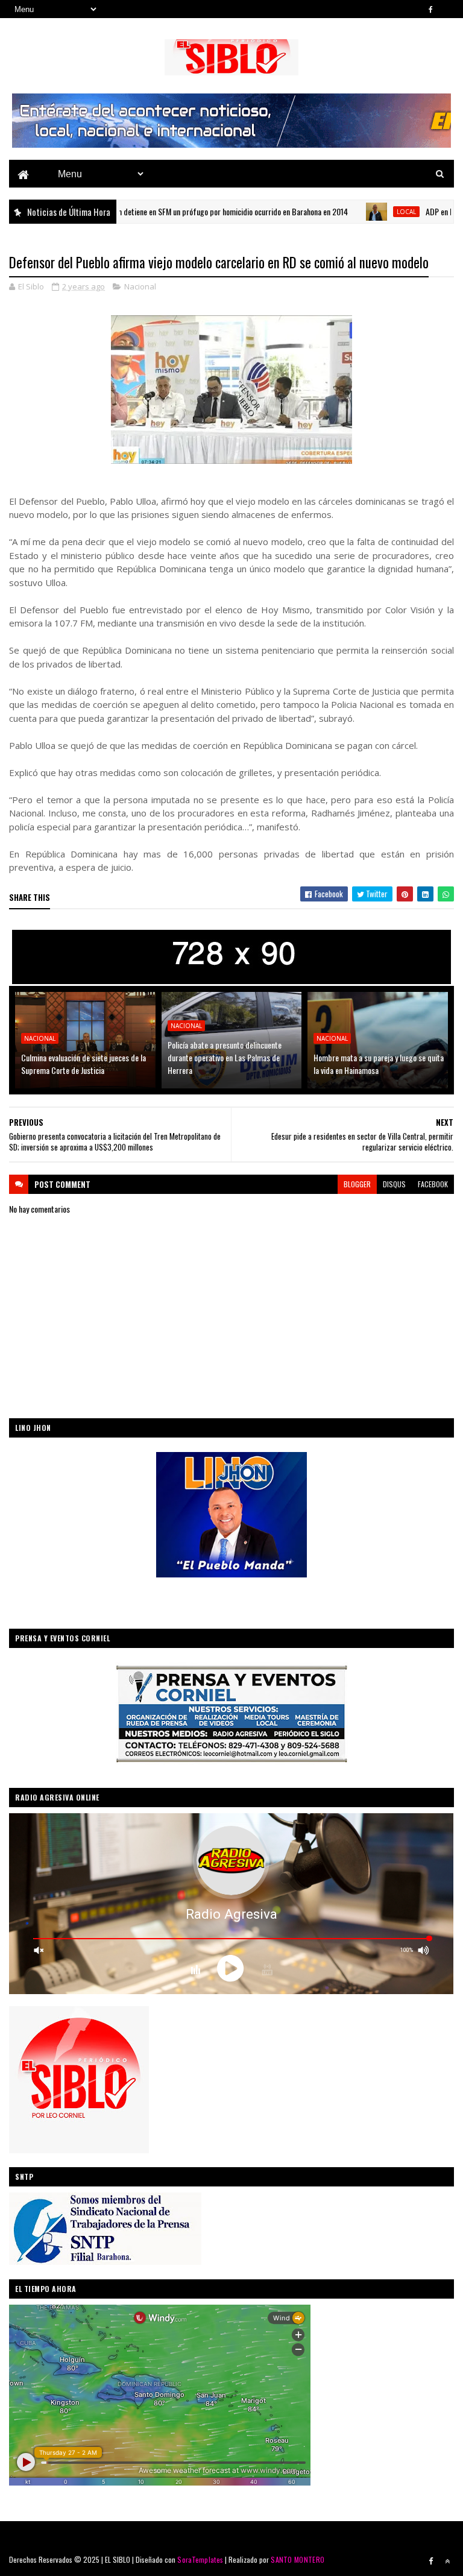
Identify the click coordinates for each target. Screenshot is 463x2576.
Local (355, 212)
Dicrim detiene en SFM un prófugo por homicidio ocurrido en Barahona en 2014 (173, 211)
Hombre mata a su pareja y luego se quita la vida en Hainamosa (379, 1064)
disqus (394, 1184)
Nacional (140, 286)
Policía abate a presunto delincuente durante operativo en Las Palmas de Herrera (225, 1057)
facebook (433, 1184)
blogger (357, 1184)
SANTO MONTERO (298, 2559)
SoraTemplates (200, 2559)
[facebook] (431, 9)
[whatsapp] (447, 9)
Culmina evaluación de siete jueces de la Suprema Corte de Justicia (83, 1064)
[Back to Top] (447, 2561)
